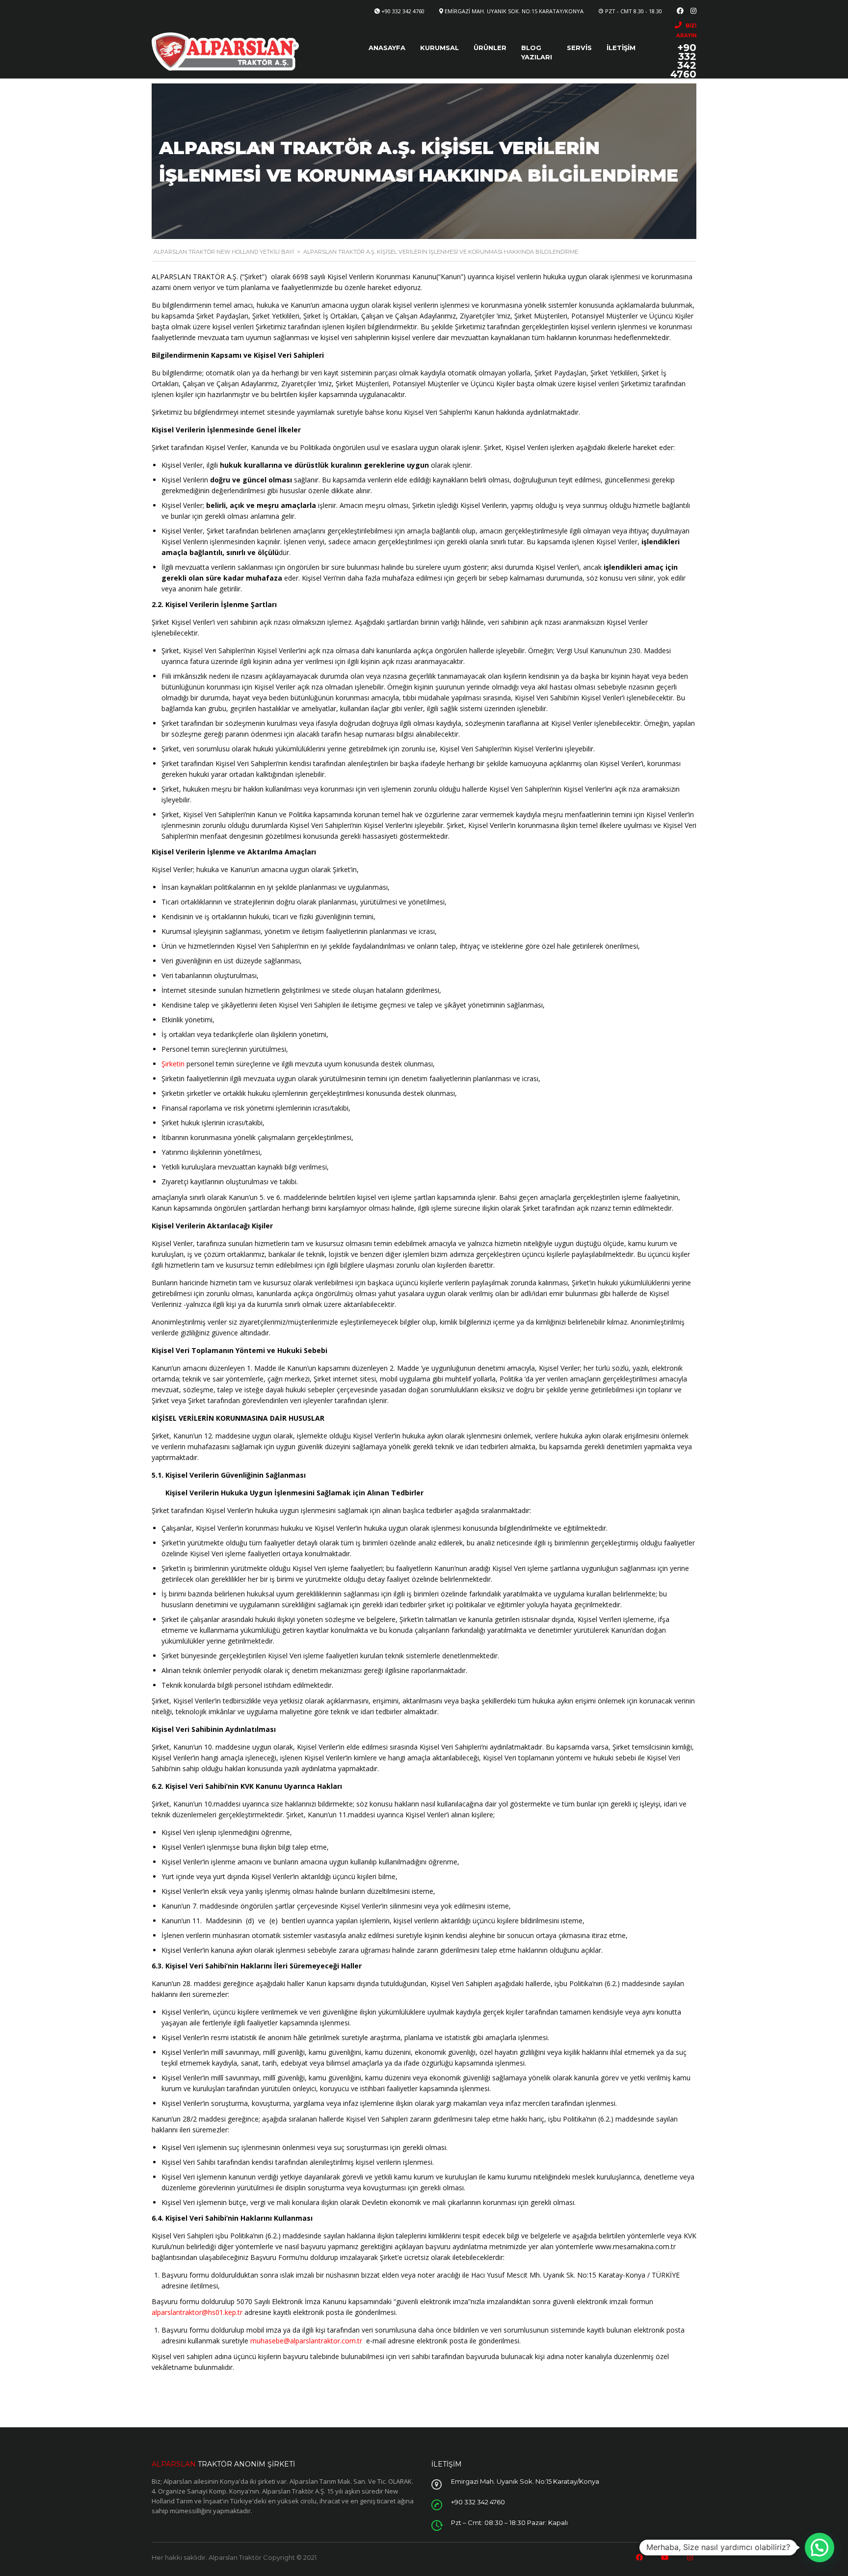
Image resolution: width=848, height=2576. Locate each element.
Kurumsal (439, 48)
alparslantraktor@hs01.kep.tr (197, 2312)
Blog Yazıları (537, 52)
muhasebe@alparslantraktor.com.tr (306, 2341)
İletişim (621, 48)
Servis (579, 48)
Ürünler (490, 48)
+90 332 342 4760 (403, 11)
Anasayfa (387, 48)
